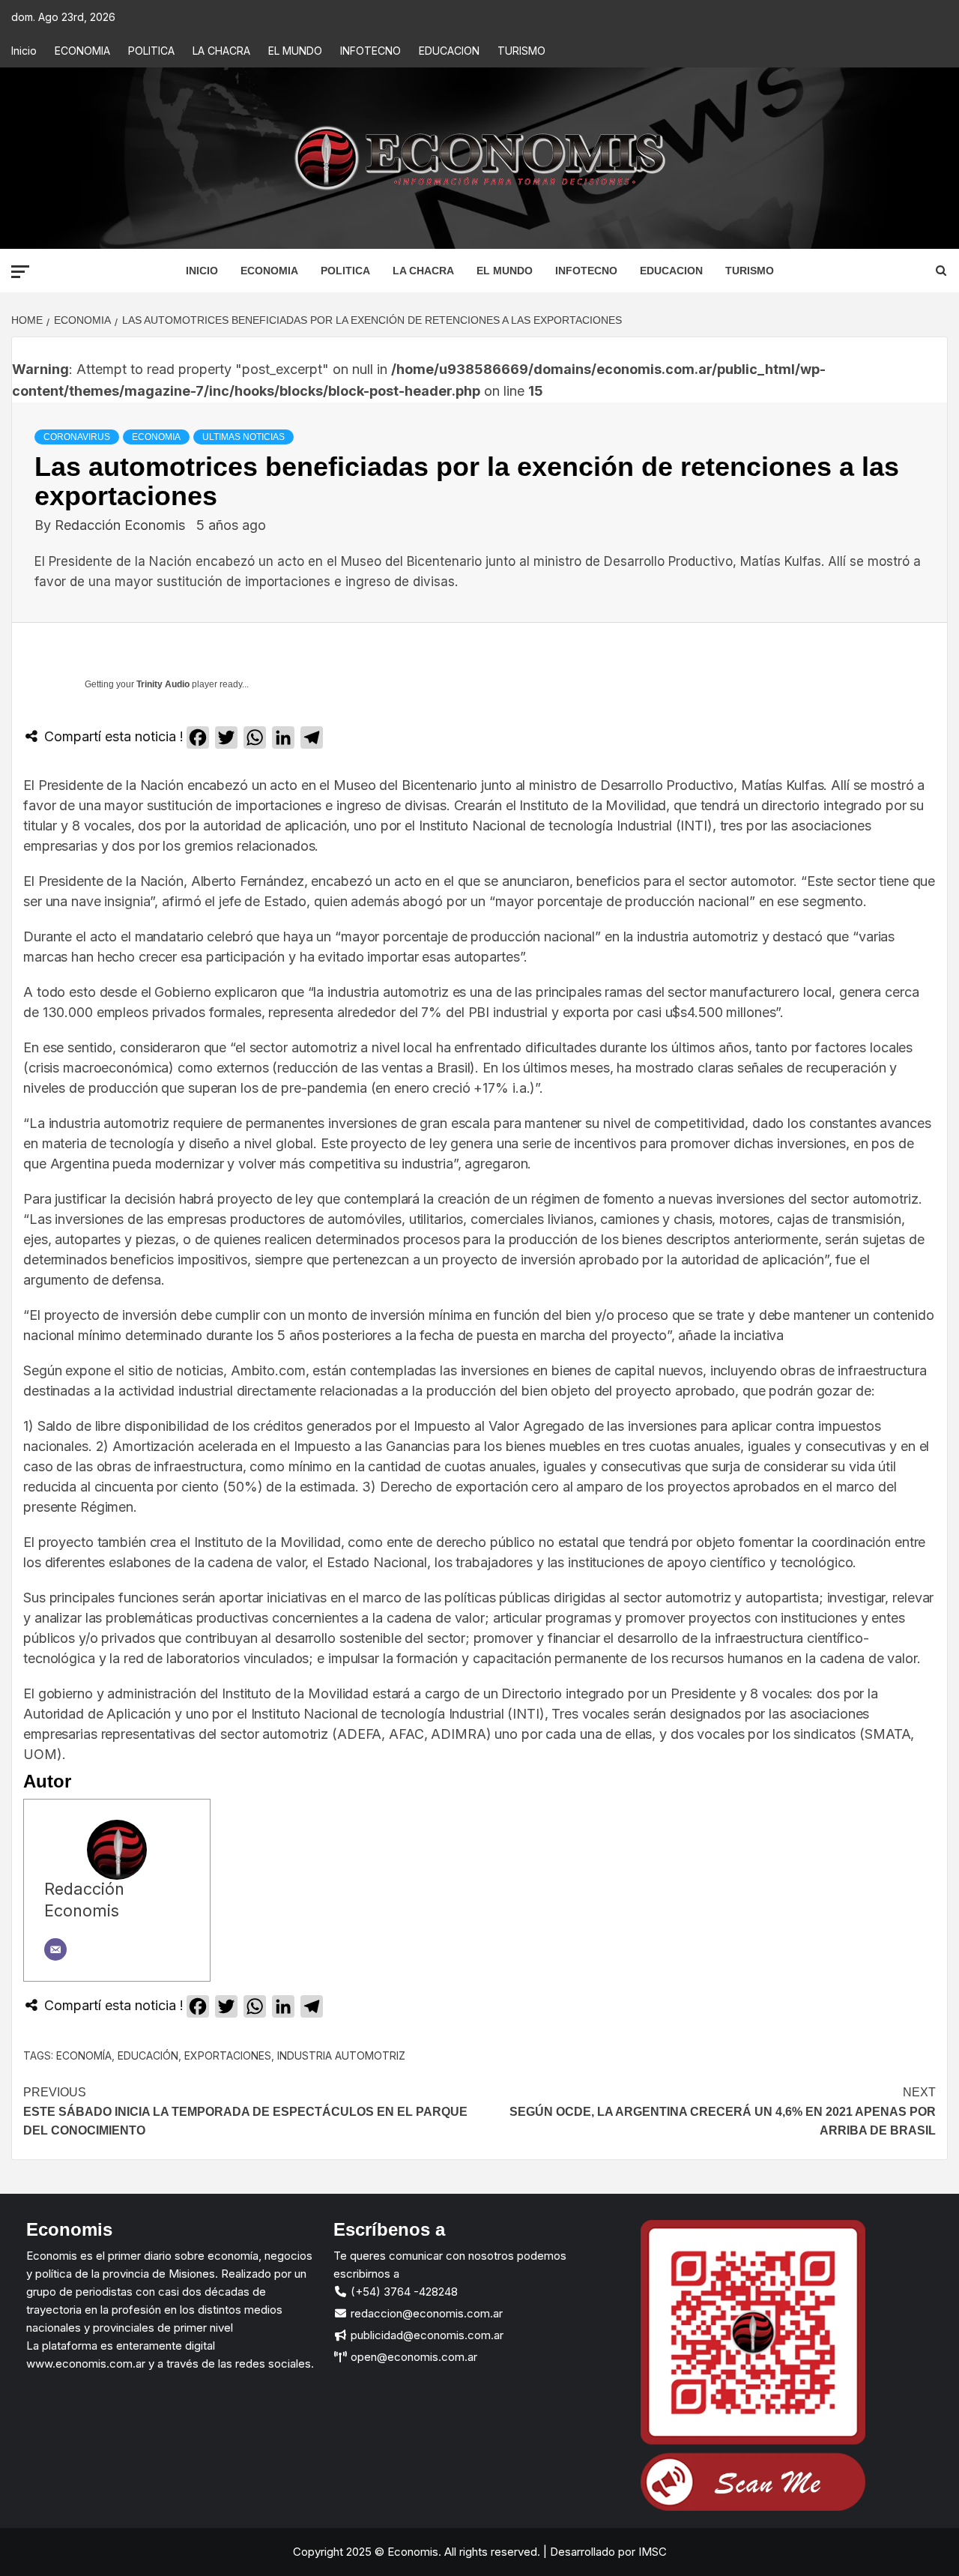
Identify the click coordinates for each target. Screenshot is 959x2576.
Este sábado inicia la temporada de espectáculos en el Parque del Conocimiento (245, 2111)
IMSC (651, 2552)
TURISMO (521, 51)
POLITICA (151, 51)
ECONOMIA (82, 51)
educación (148, 2055)
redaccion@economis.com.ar (425, 2313)
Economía (84, 2055)
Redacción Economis (122, 525)
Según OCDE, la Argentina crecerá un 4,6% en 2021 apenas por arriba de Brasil (723, 2111)
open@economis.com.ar (412, 2357)
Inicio (24, 51)
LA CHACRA (221, 51)
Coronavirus (77, 437)
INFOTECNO (370, 51)
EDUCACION (449, 51)
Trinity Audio (163, 684)
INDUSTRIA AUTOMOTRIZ (341, 2055)
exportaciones (228, 2055)
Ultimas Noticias (243, 437)
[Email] (55, 1949)
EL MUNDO (295, 51)
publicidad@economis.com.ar (426, 2335)
